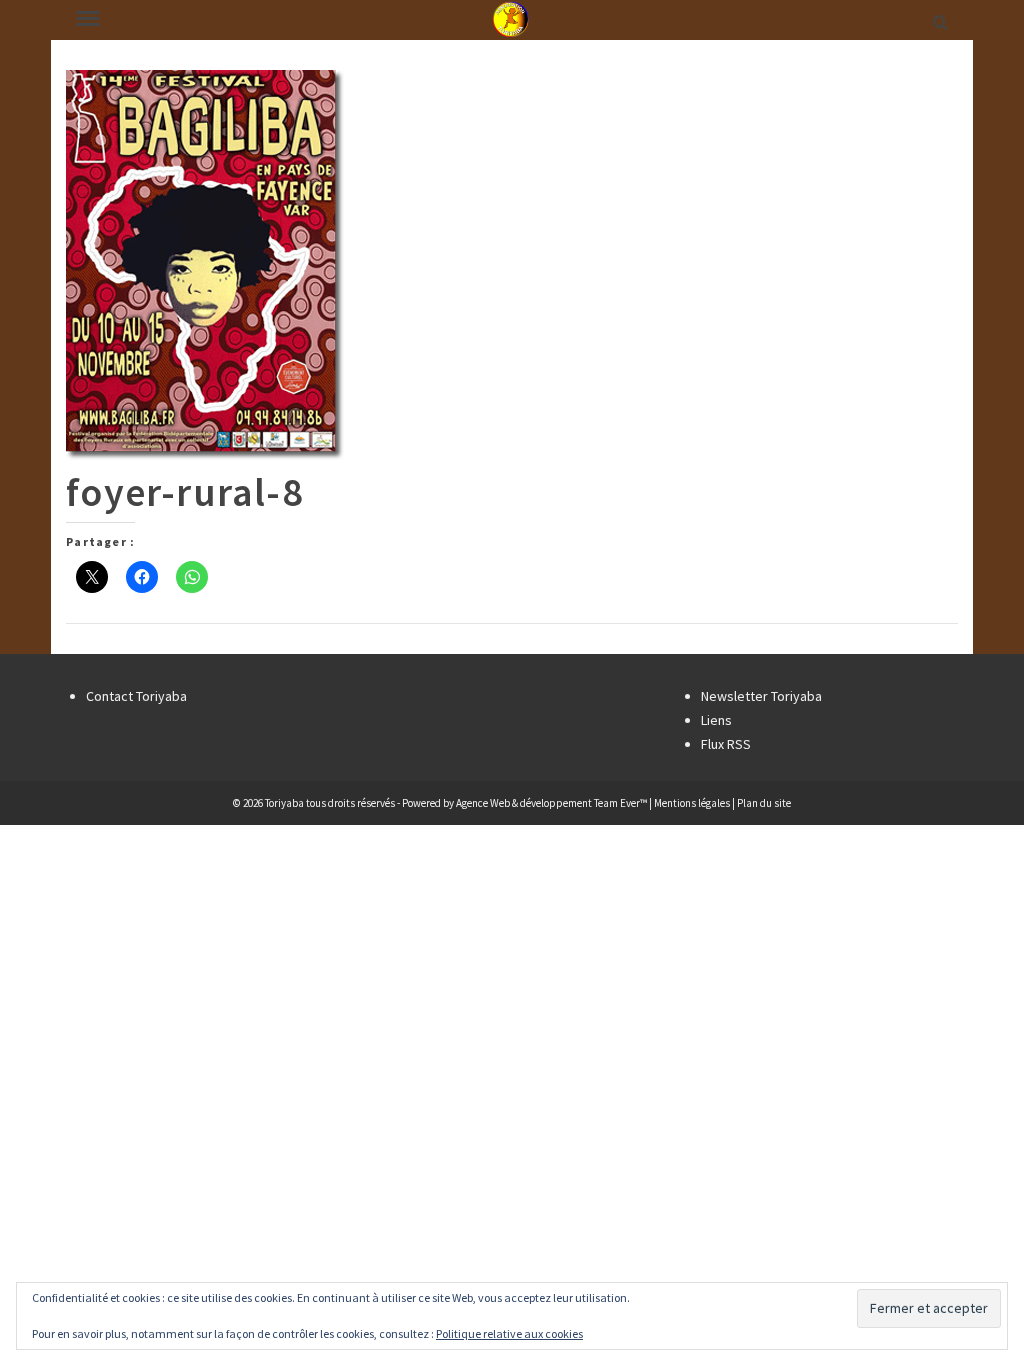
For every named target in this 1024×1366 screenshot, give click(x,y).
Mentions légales (692, 803)
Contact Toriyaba (136, 696)
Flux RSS (726, 744)
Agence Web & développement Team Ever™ (551, 803)
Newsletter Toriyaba (761, 696)
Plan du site (764, 803)
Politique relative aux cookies (509, 1333)
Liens (716, 720)
